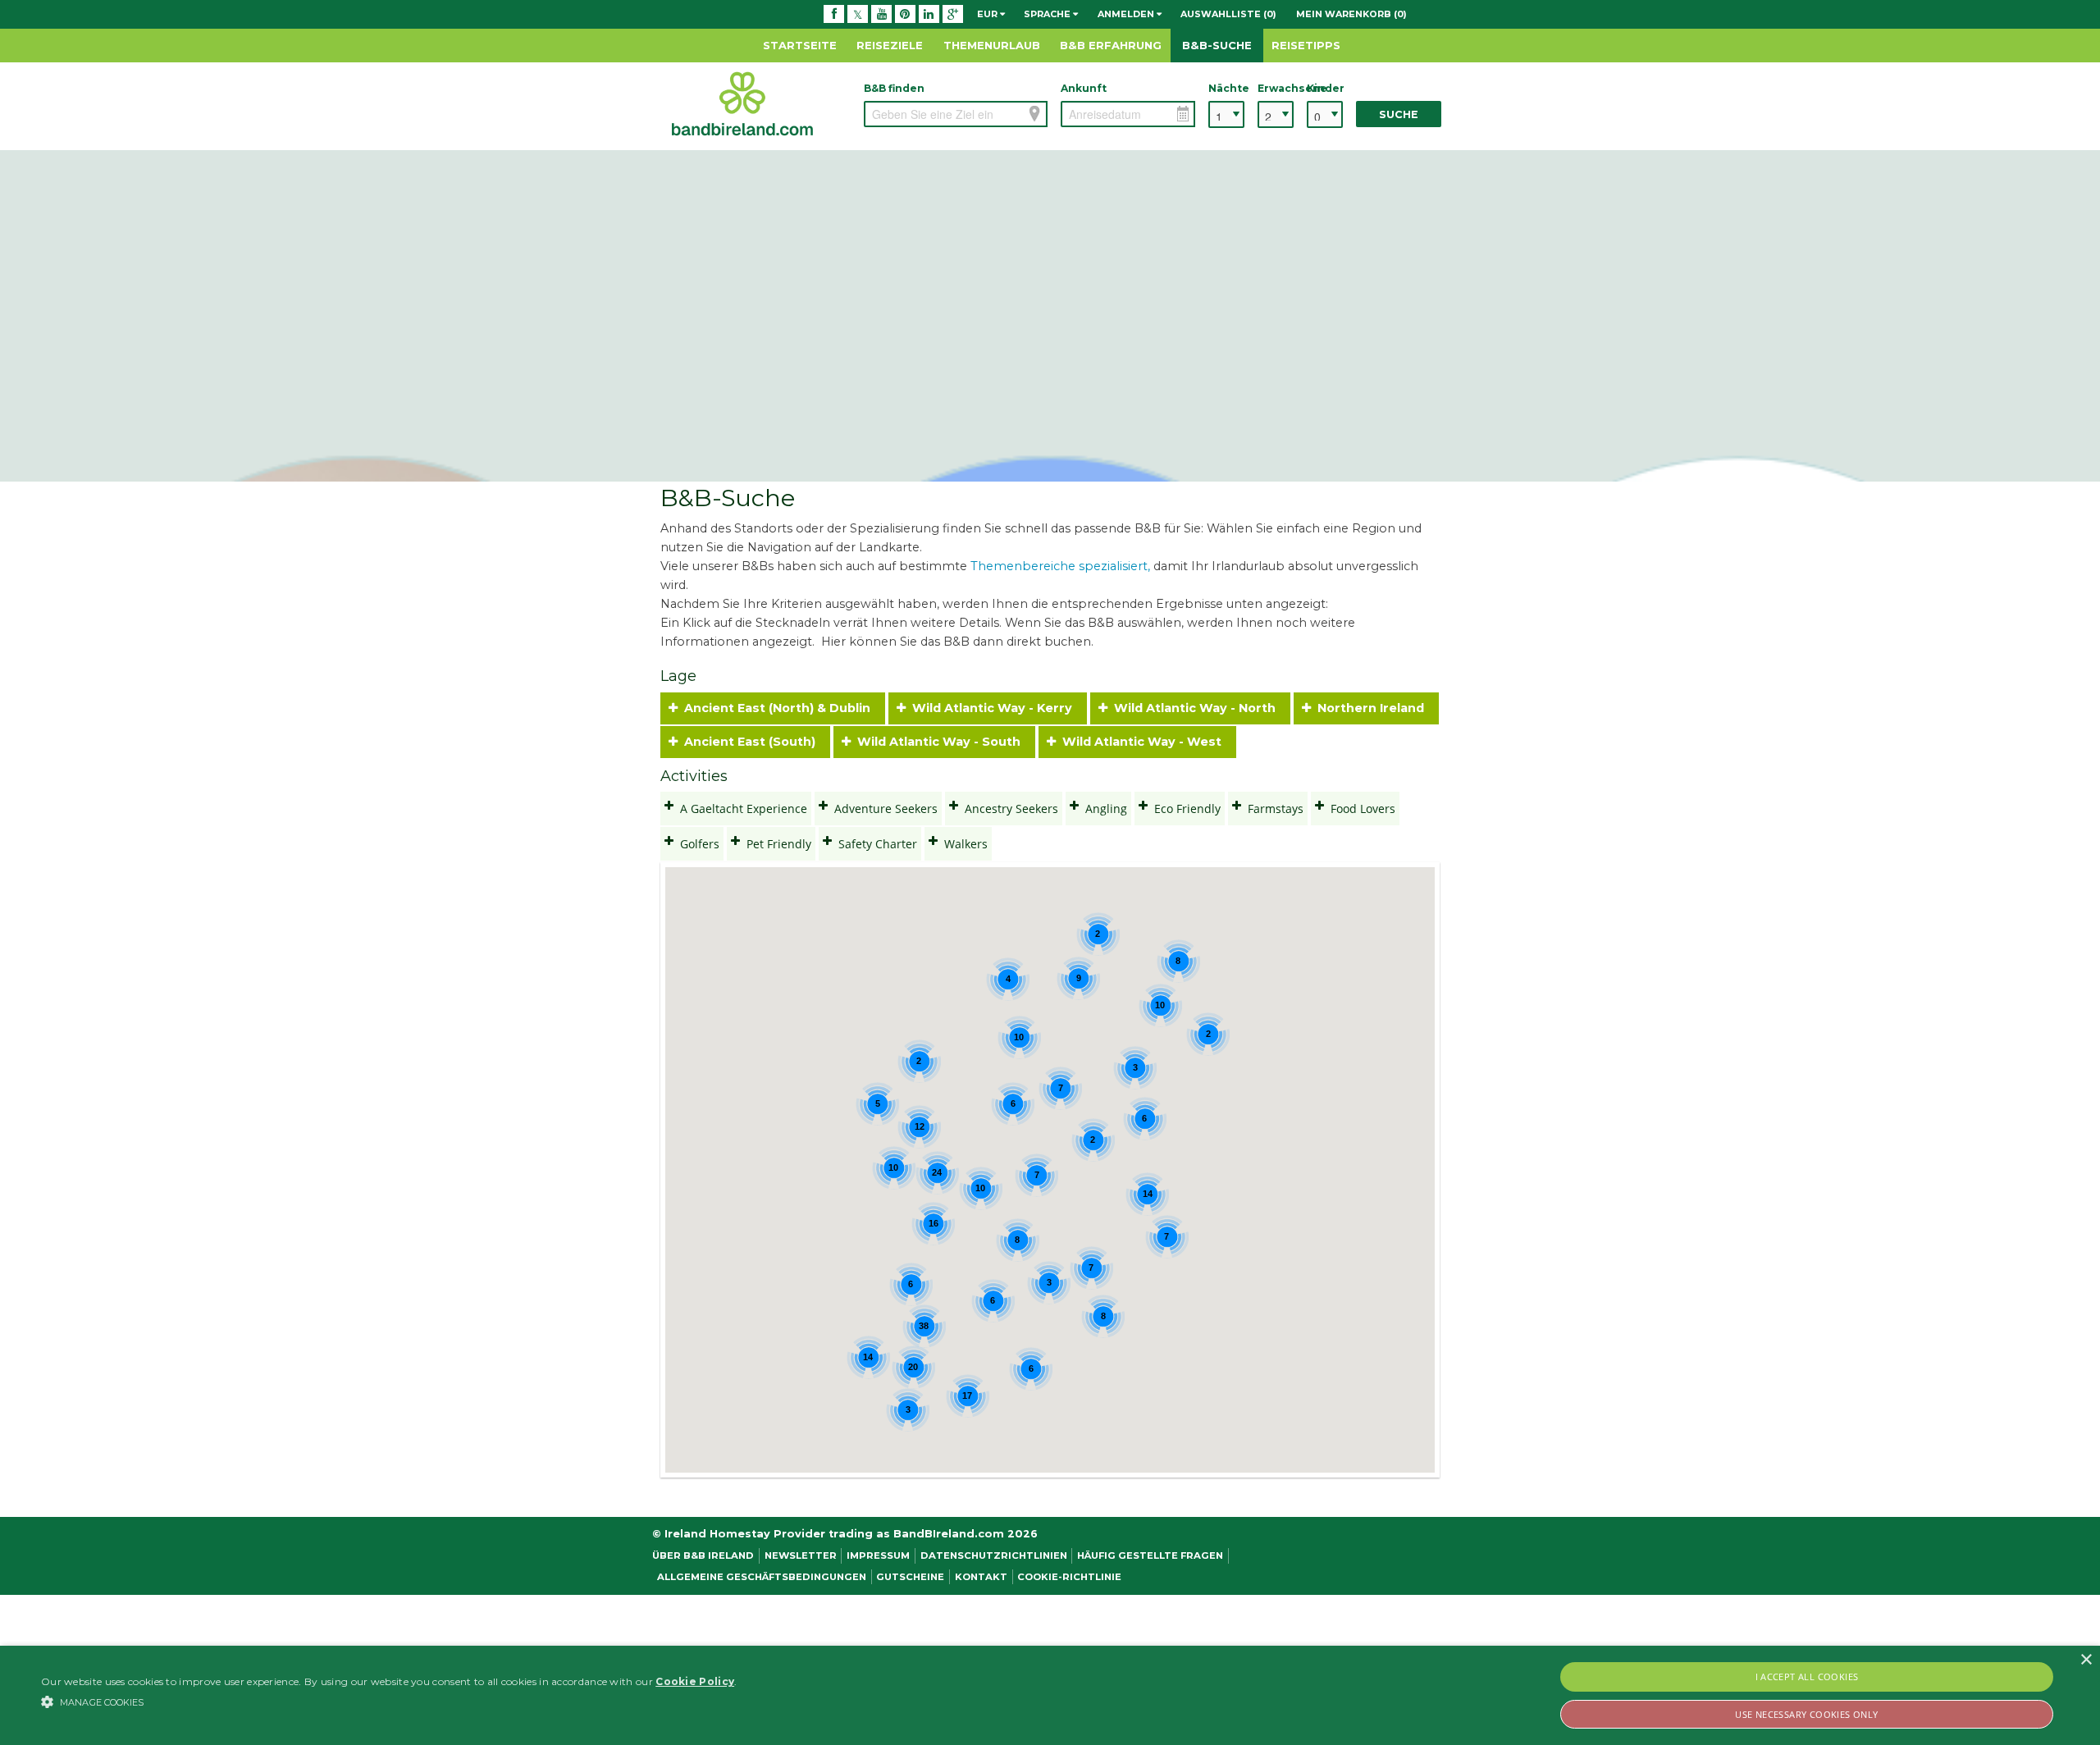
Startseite (800, 45)
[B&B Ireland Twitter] (858, 14)
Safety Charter (874, 844)
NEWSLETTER (801, 1555)
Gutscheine (910, 1577)
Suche (1399, 114)
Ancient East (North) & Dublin (777, 708)
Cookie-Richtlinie (1069, 1577)
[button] (389, 1702)
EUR (988, 14)
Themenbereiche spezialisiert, (1060, 566)
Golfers (696, 844)
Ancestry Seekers (1008, 809)
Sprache (1048, 14)
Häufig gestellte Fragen (1150, 1555)
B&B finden (894, 88)
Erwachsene (1276, 88)
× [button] (2086, 1660)
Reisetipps (1306, 45)
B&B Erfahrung (1111, 45)
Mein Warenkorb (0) (1351, 14)
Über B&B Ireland (703, 1555)
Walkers (963, 844)
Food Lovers (1360, 809)
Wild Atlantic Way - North (1195, 708)
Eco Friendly (1184, 809)
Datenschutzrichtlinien (994, 1555)
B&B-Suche (1217, 45)
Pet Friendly (776, 844)
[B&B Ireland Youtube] (881, 14)
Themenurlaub (992, 45)
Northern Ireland (1371, 708)
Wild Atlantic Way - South (939, 742)
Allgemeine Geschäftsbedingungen (762, 1577)
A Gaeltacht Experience (740, 809)
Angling (1103, 809)
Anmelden (1127, 14)
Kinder (1325, 88)
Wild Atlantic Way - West (1142, 742)
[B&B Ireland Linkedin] (929, 14)
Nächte (1226, 88)
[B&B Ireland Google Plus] (953, 14)
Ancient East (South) (750, 742)
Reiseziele (890, 45)
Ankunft (1084, 88)
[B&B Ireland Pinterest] (905, 14)
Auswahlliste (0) (1228, 14)
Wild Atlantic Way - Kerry (992, 708)
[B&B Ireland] (742, 103)
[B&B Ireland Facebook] (834, 14)
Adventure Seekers (883, 809)
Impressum (878, 1555)
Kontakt (981, 1577)
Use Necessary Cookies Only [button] (1806, 1714)
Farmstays (1272, 809)
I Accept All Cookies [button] (1807, 1676)
